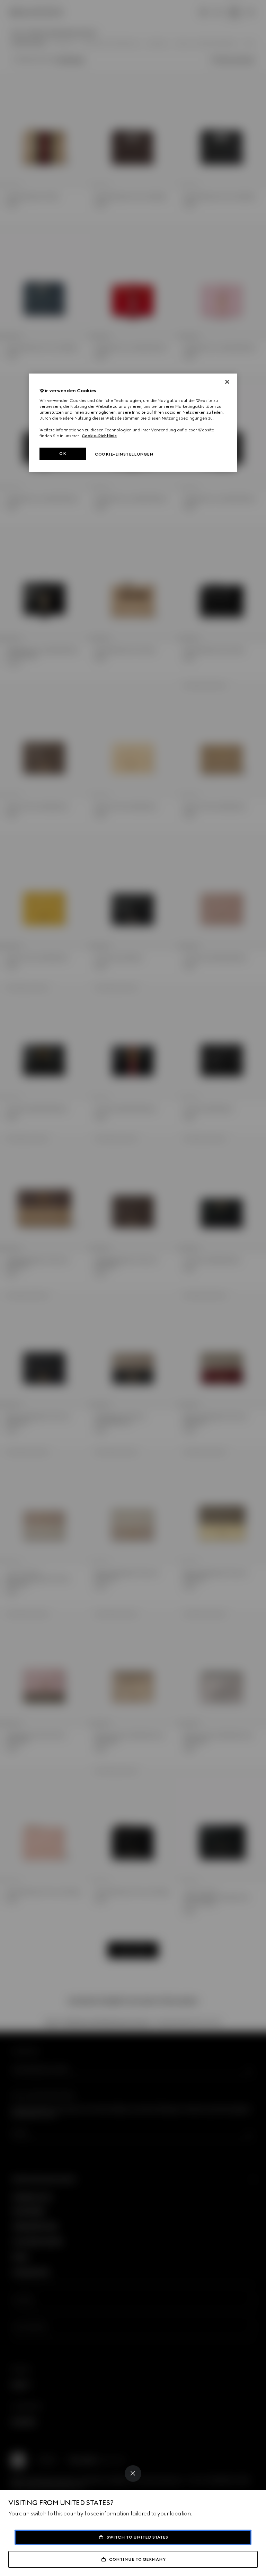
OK (63, 454)
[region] (133, 423)
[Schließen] (227, 382)
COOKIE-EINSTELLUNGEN (124, 454)
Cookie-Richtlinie (99, 436)
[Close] (133, 2474)
